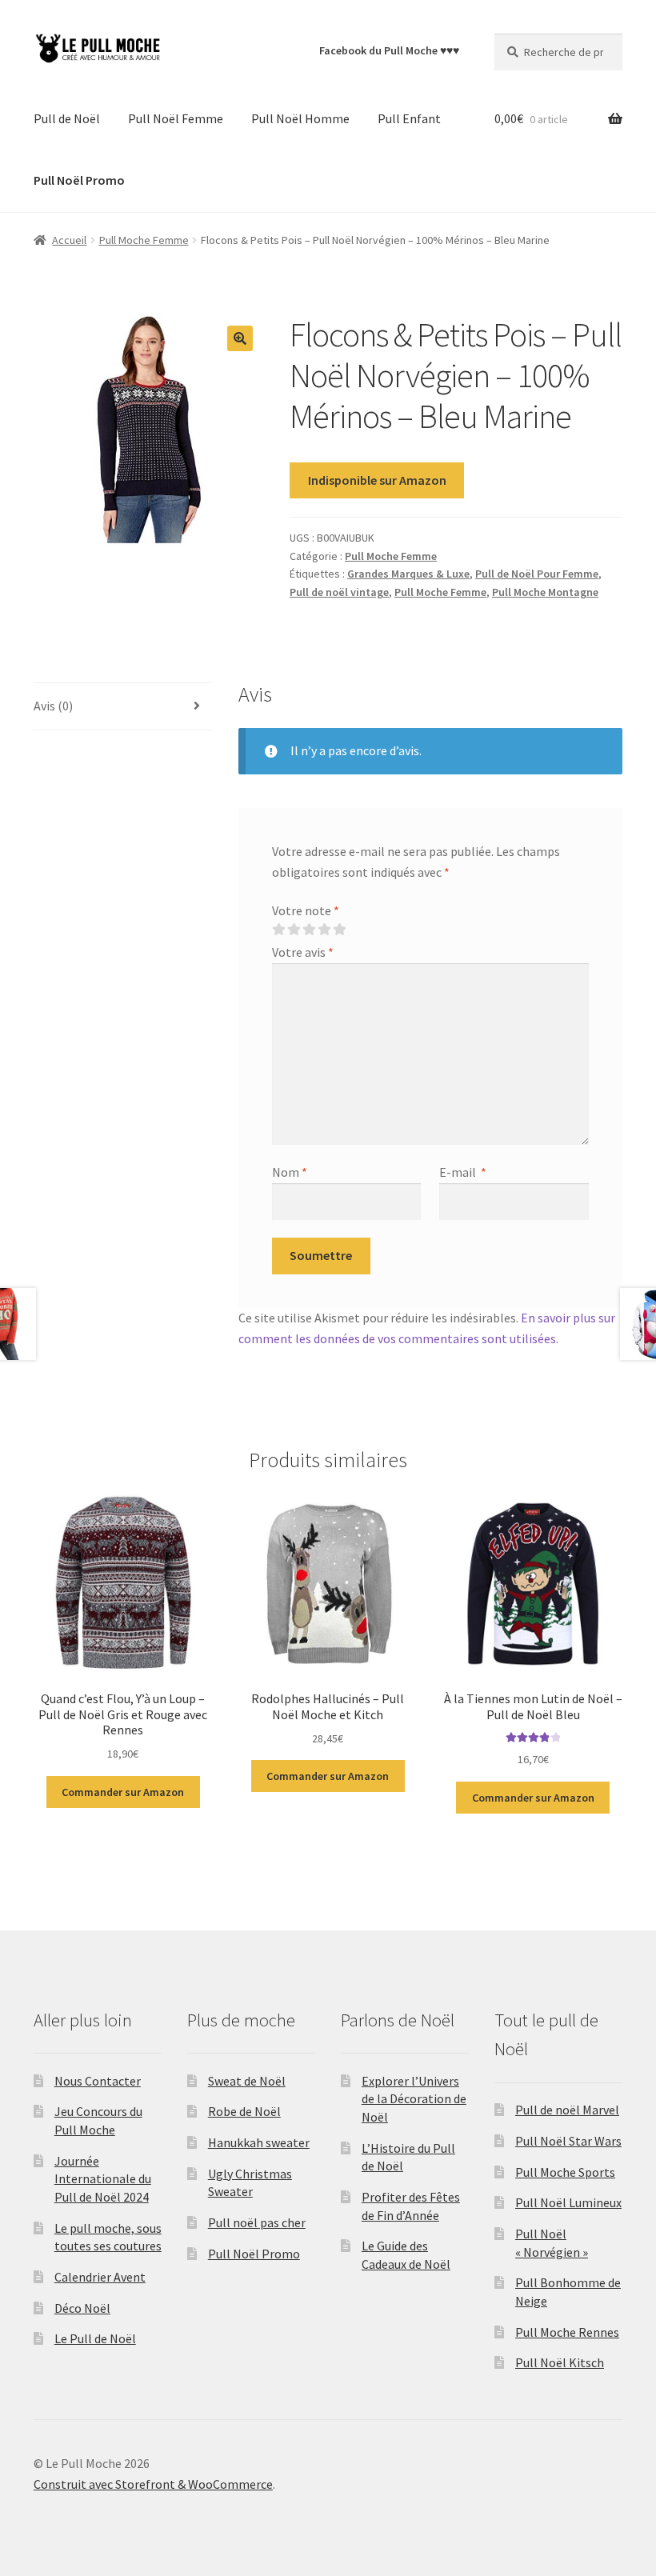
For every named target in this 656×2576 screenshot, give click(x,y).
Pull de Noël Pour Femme (537, 574)
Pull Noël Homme (300, 118)
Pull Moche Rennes (567, 2332)
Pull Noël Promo (254, 2254)
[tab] (123, 707)
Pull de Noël (67, 118)
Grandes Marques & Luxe (408, 574)
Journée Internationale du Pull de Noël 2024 (103, 2179)
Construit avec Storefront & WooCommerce (153, 2484)
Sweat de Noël (247, 2081)
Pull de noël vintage (339, 592)
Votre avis (303, 952)
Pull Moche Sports (565, 2172)
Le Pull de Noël (95, 2338)
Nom (290, 1172)
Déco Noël (82, 2308)
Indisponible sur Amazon (377, 480)
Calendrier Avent (100, 2277)
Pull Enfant (409, 118)
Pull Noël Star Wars (568, 2141)
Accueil (69, 240)
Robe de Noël (244, 2111)
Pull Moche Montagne (545, 592)
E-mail (463, 1172)
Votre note (306, 910)
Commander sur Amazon (123, 1792)
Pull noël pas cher (257, 2222)
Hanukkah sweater (259, 2142)
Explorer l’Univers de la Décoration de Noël (414, 2099)
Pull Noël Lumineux (568, 2202)
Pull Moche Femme (144, 240)
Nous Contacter (98, 2081)
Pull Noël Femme (176, 118)
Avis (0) (53, 706)
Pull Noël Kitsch (560, 2362)
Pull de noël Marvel (567, 2110)
